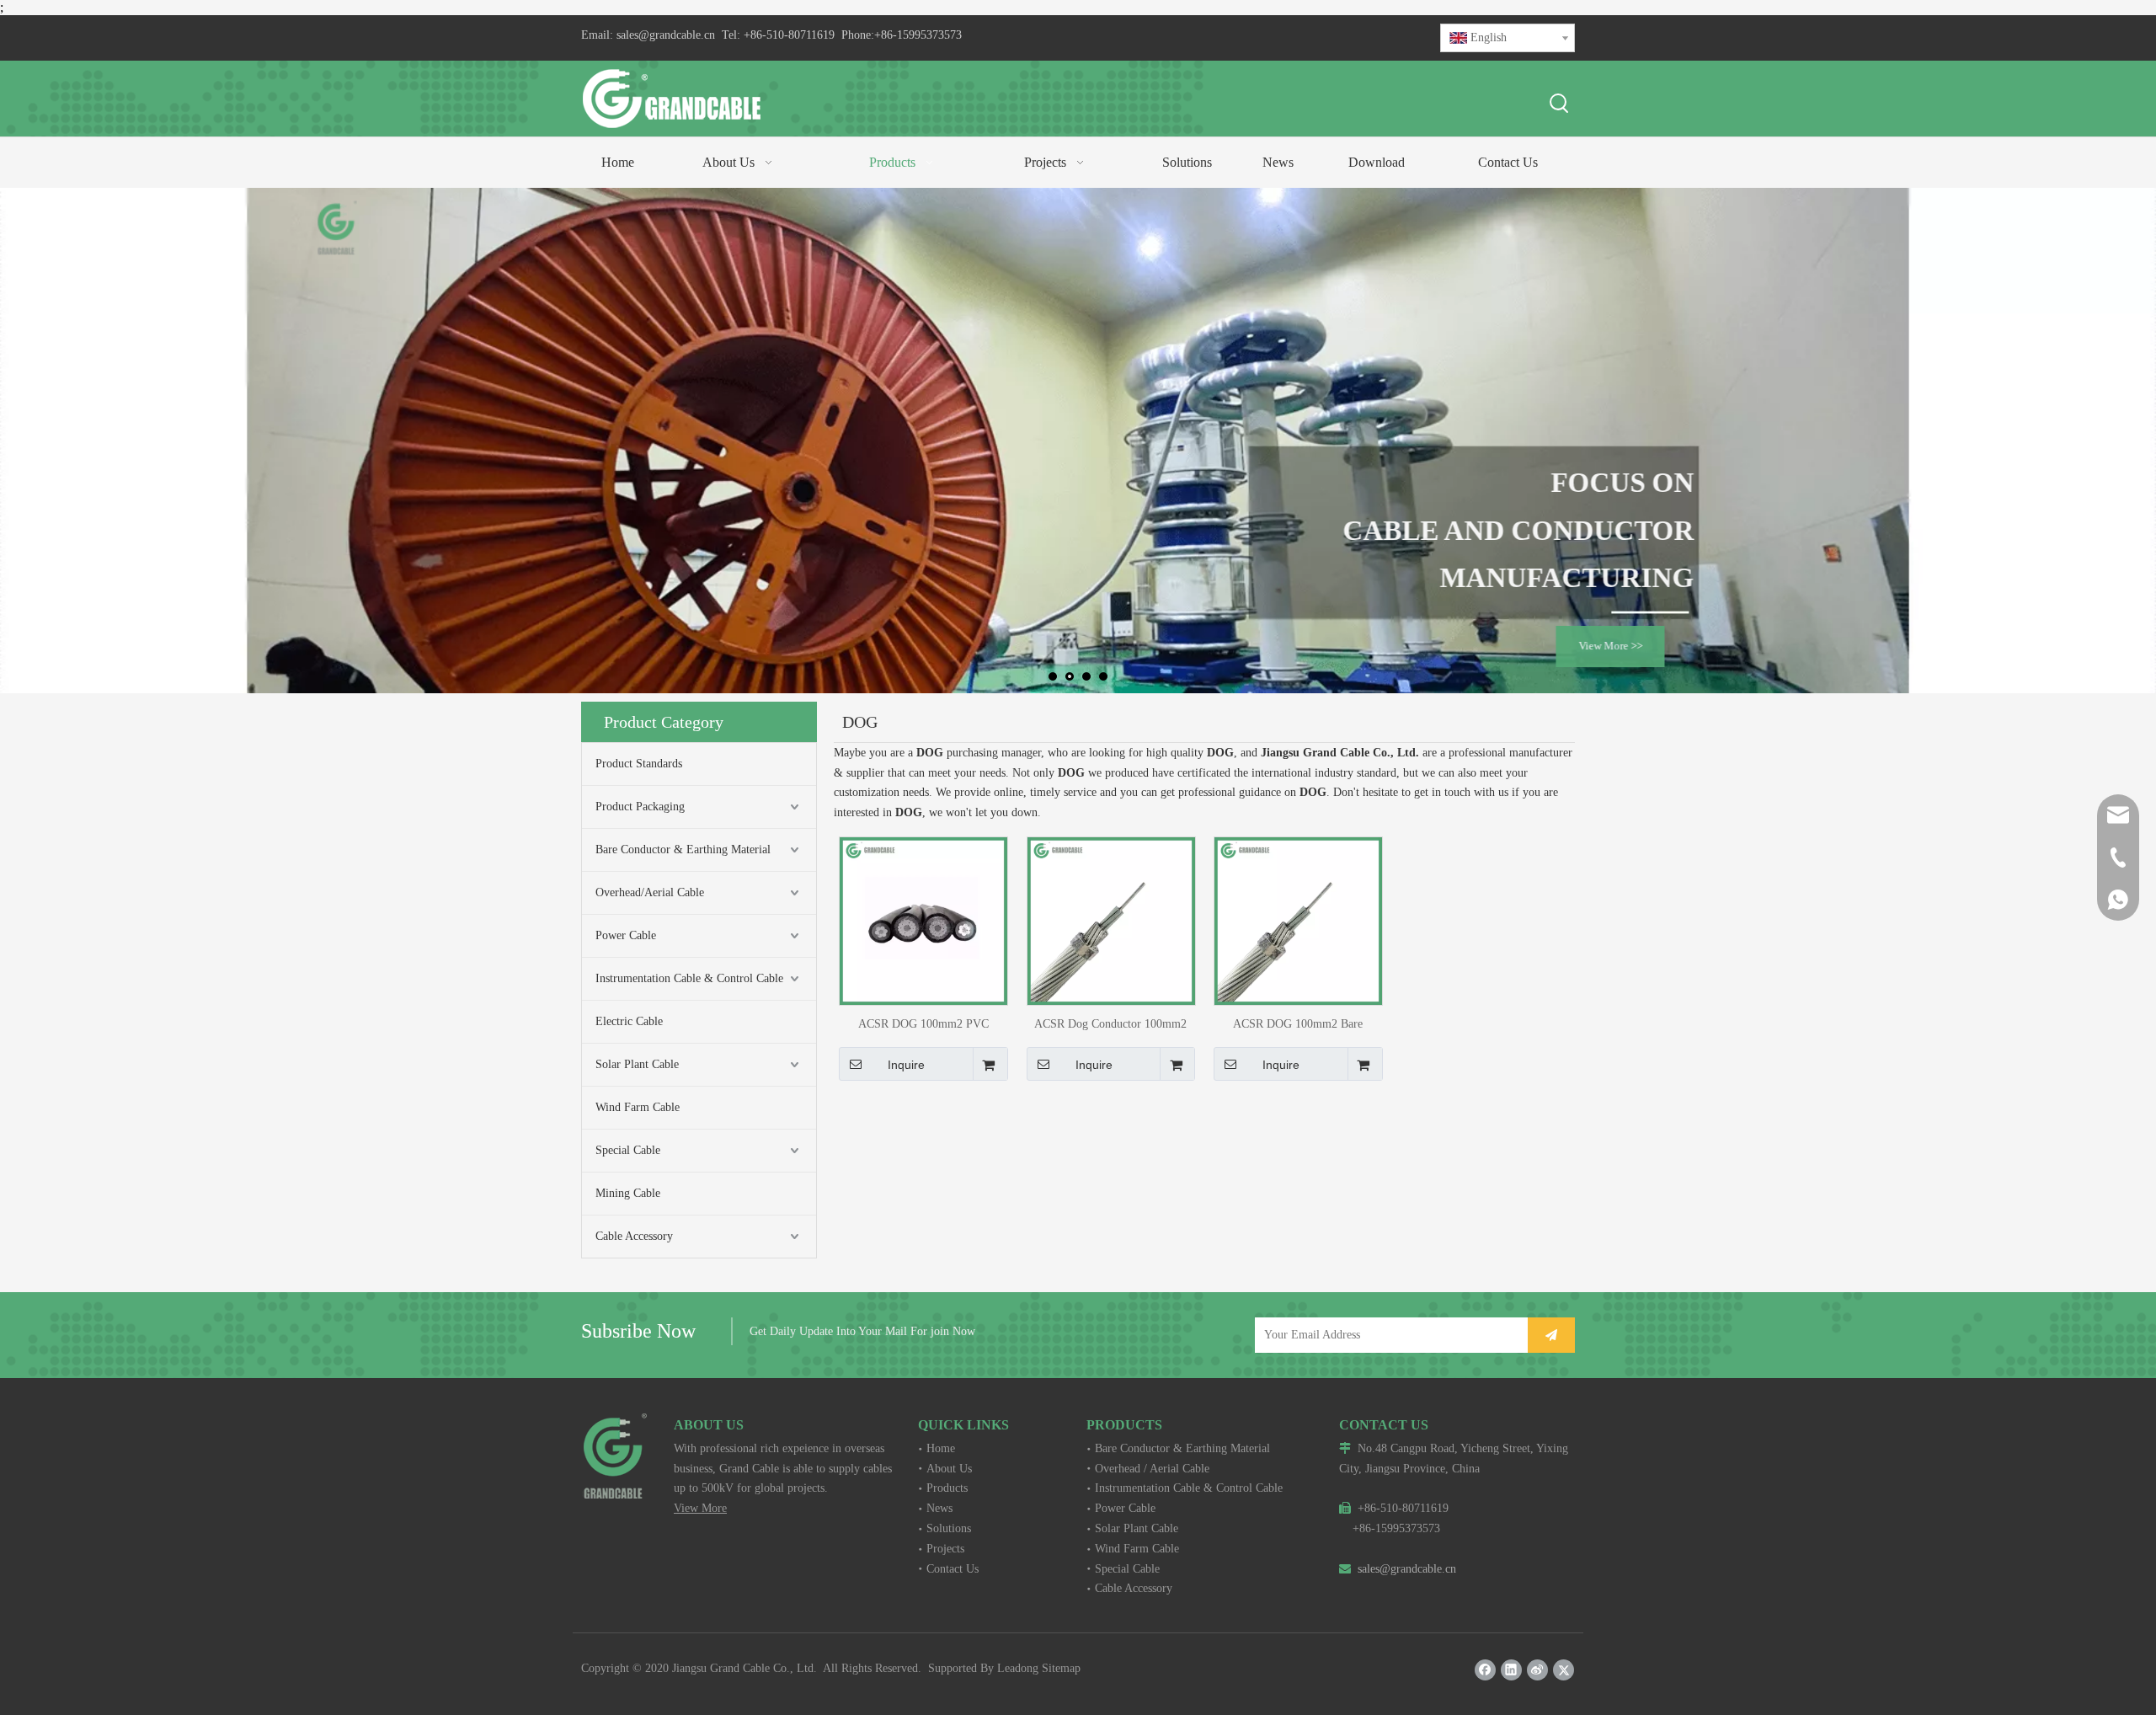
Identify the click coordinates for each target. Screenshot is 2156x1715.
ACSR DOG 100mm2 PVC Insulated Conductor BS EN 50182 (923, 1024)
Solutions (949, 1528)
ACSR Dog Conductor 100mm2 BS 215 (1110, 1024)
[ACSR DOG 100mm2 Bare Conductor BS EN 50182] (1298, 920)
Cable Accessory (634, 1236)
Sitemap (1061, 1668)
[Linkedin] (1511, 1670)
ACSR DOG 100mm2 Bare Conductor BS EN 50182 (1298, 1024)
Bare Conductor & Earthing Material (683, 849)
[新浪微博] (1537, 1670)
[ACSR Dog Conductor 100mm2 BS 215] (1111, 920)
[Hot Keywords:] (1560, 104)
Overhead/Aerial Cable (650, 892)
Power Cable (626, 935)
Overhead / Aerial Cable (1152, 1469)
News (939, 1508)
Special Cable (628, 1150)
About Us (949, 1469)
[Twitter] (1564, 1670)
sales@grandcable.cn (666, 35)
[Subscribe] (1551, 1335)
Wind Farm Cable (638, 1107)
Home (941, 1448)
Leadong (1018, 1668)
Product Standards (639, 764)
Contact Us (953, 1569)
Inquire (906, 1065)
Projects (945, 1549)
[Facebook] (1485, 1670)
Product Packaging (640, 807)
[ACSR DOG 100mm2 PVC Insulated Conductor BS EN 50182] (923, 920)
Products (947, 1488)
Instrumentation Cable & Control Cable (689, 978)
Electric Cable (629, 1021)
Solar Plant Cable (637, 1064)
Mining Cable (628, 1193)
